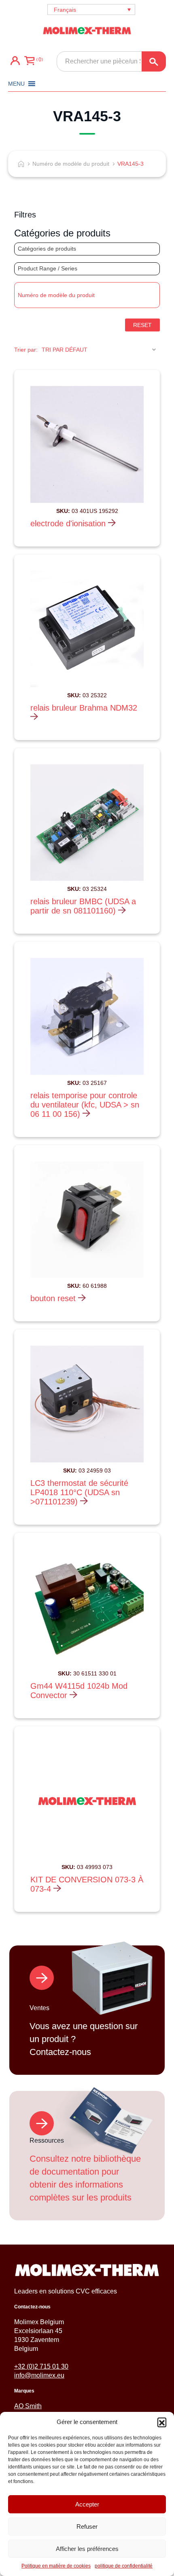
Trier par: (26, 350)
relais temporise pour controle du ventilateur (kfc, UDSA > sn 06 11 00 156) (85, 1105)
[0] (29, 61)
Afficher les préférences (87, 2549)
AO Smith (28, 2406)
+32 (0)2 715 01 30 (41, 2366)
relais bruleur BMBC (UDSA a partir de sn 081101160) (83, 906)
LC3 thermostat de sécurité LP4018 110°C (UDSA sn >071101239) (79, 1492)
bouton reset (54, 1298)
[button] (162, 2422)
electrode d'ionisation (69, 523)
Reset (142, 325)
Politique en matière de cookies (56, 2566)
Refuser (87, 2526)
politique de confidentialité (124, 2566)
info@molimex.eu (39, 2375)
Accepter (87, 2504)
